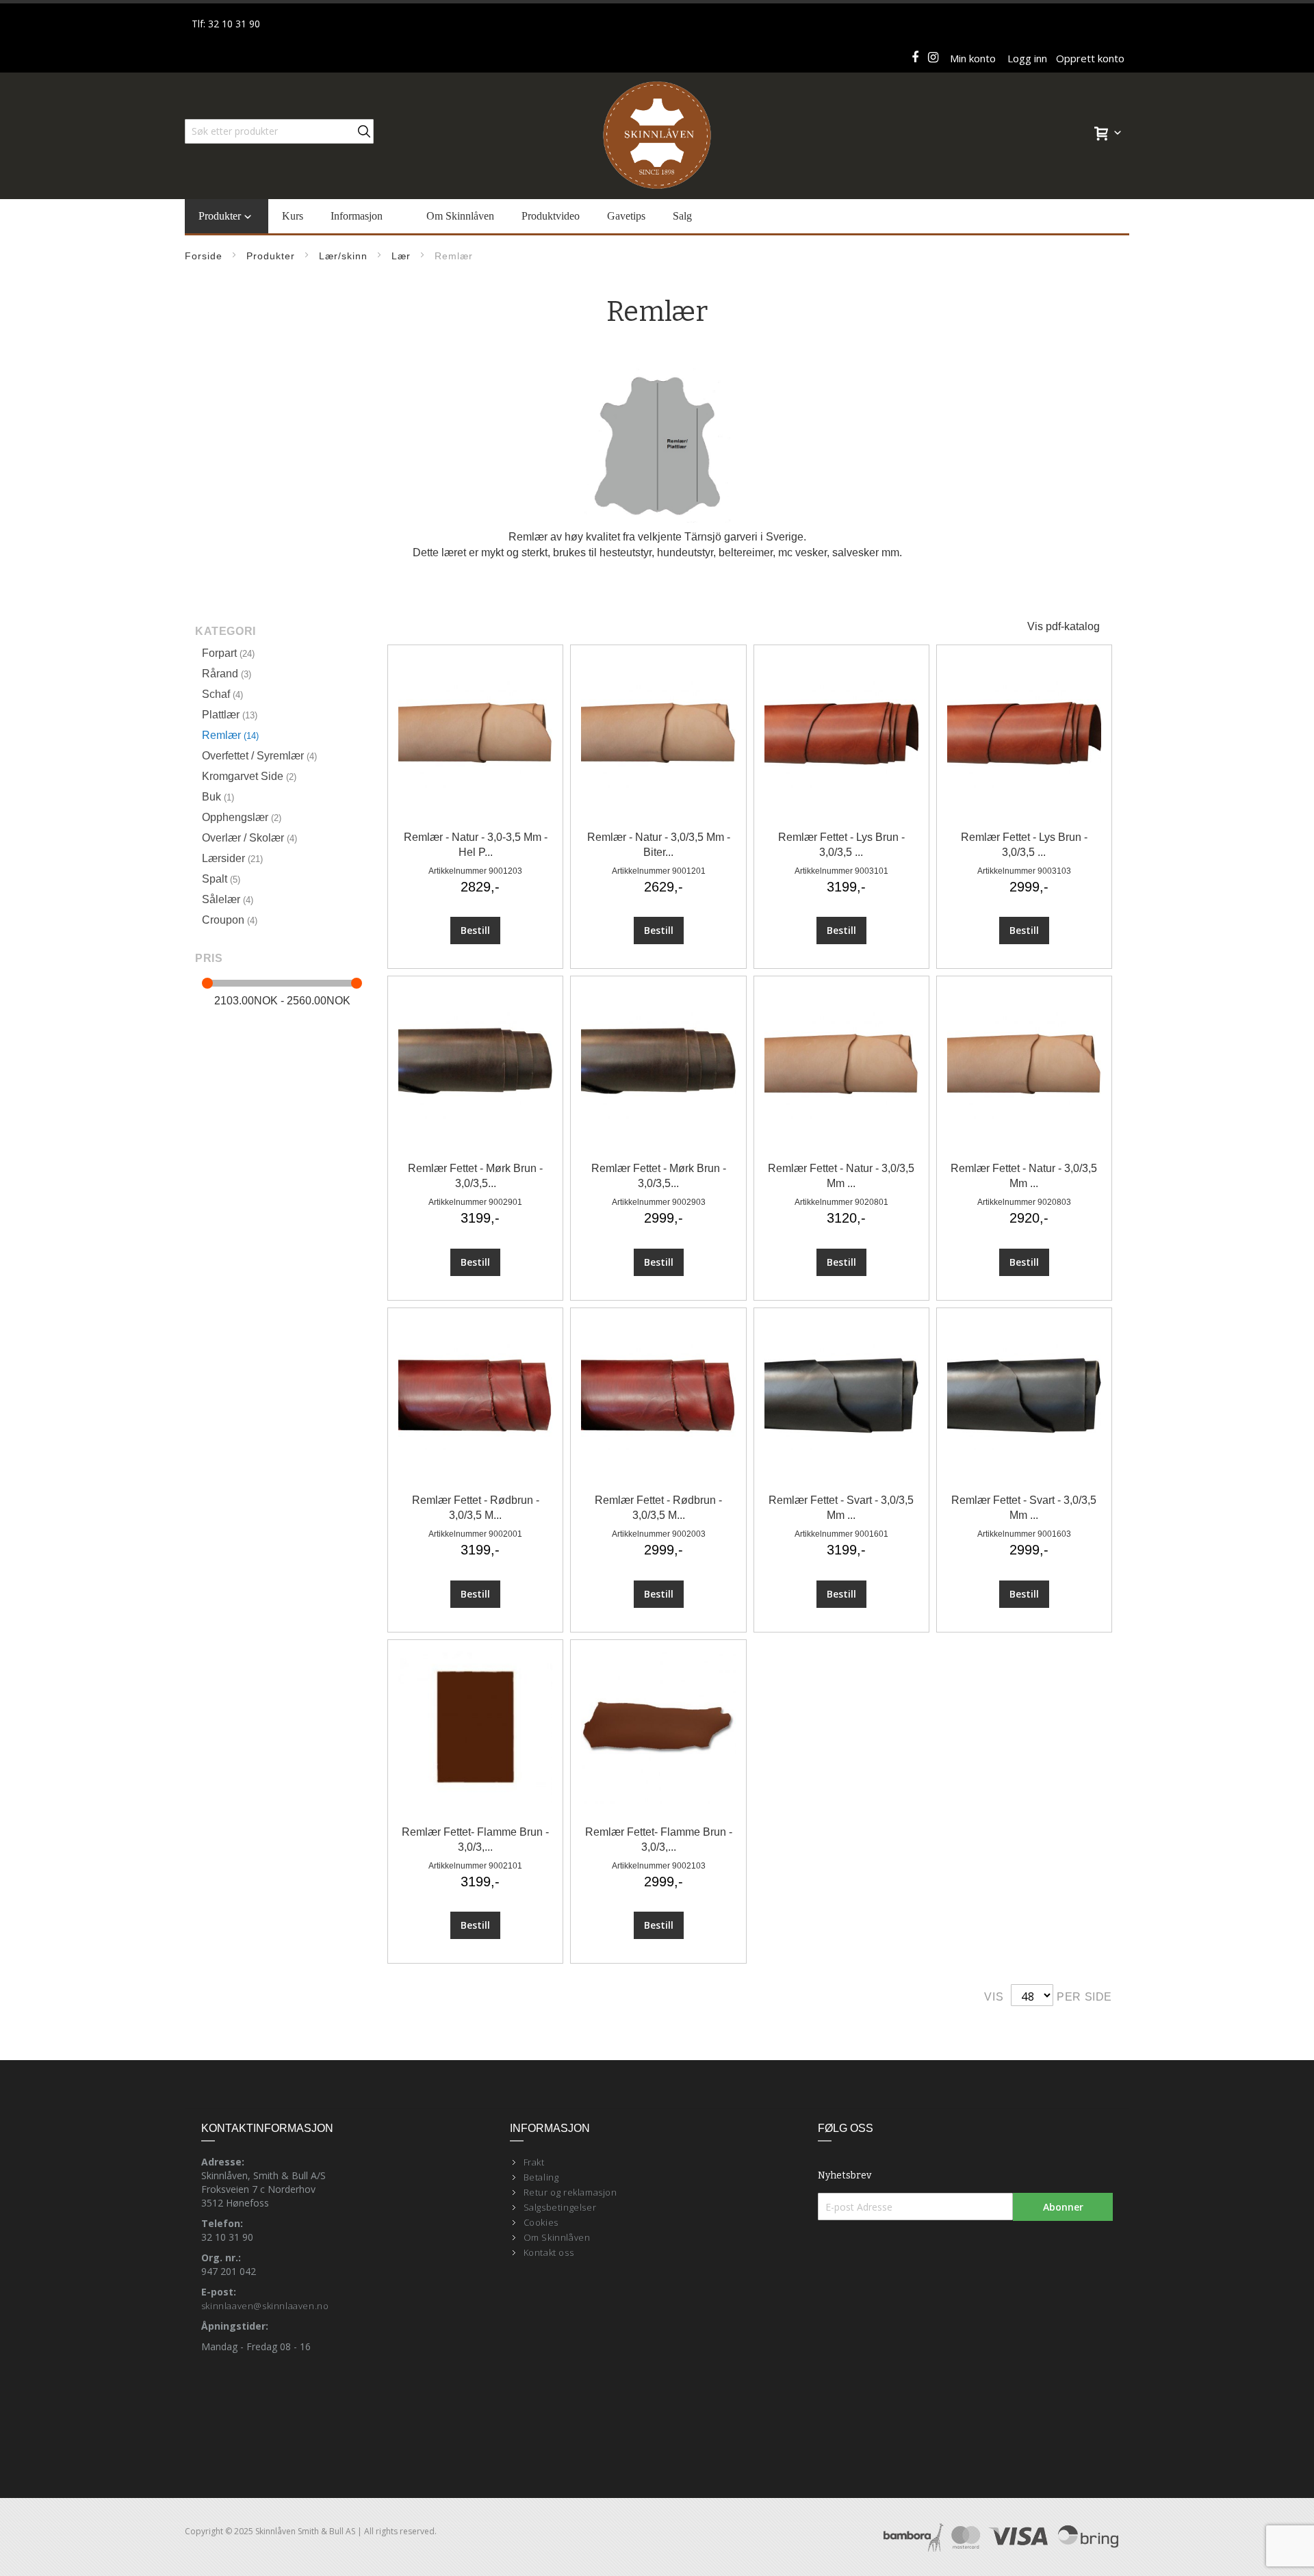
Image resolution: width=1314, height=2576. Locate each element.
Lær (401, 256)
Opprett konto (1090, 58)
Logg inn (1027, 58)
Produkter (271, 256)
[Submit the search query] (364, 131)
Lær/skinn (343, 256)
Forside (204, 256)
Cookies (541, 2222)
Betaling (541, 2177)
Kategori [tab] (226, 631)
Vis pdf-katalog (1064, 626)
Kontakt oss (549, 2252)
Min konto (973, 58)
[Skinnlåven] (657, 136)
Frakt (534, 2162)
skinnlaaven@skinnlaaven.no (265, 2306)
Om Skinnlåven (557, 2237)
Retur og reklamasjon (570, 2192)
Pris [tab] (209, 958)
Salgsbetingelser (560, 2207)
